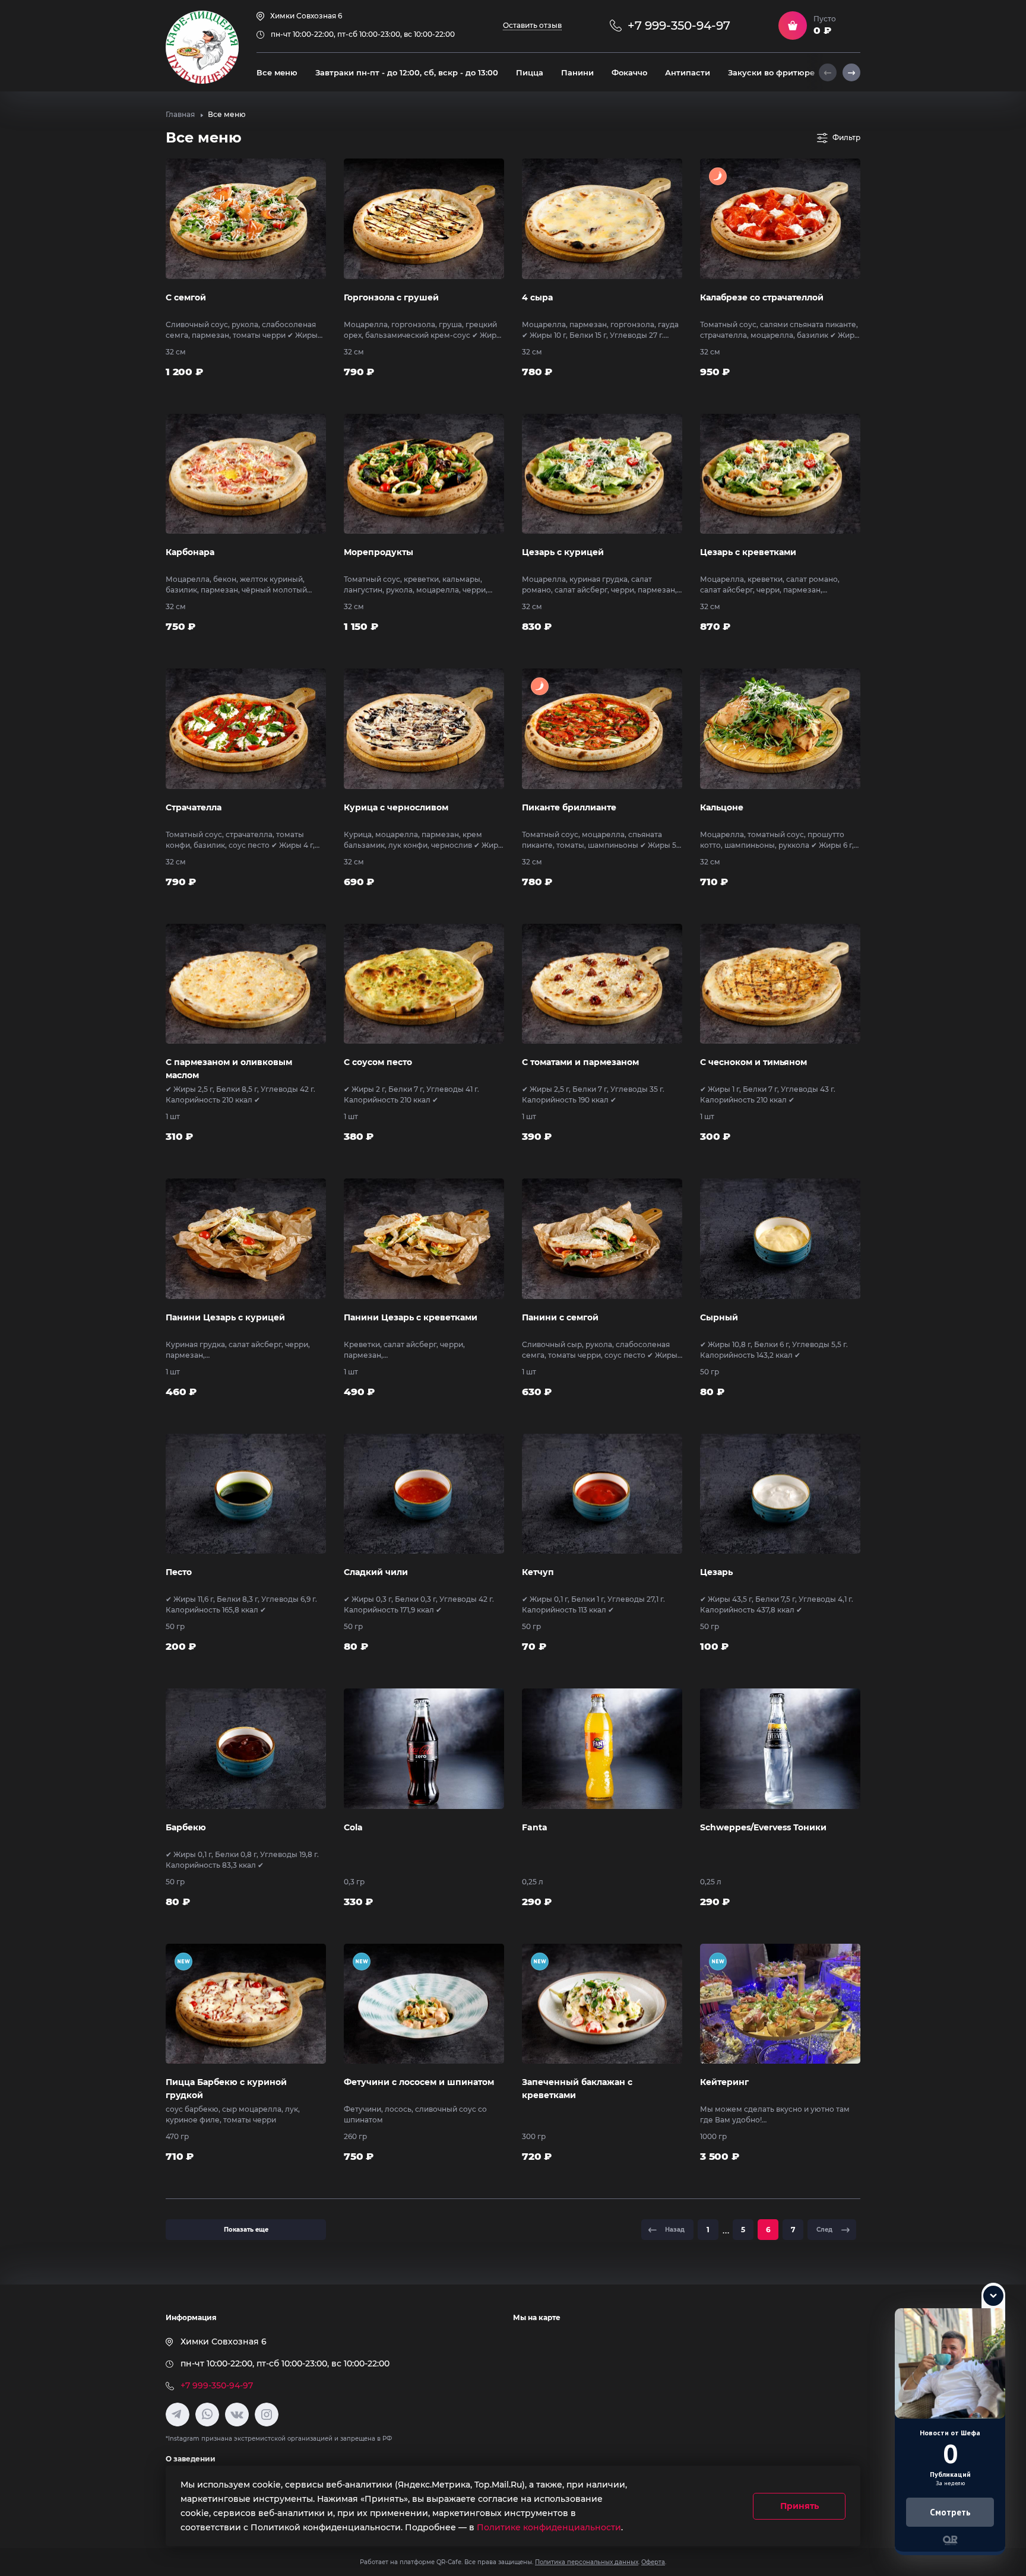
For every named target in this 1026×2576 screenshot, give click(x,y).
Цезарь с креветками (748, 552)
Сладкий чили (376, 1572)
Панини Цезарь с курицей (225, 1317)
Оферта (653, 2562)
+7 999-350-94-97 (217, 2385)
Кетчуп (538, 1572)
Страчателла (194, 807)
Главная (180, 114)
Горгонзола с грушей (391, 297)
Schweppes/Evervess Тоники (763, 1827)
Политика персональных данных (587, 2562)
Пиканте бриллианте (569, 807)
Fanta (535, 1827)
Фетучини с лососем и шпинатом (419, 2082)
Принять (799, 2506)
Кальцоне (722, 807)
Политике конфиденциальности (549, 2527)
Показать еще (246, 2230)
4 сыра (537, 297)
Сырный (719, 1317)
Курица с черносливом (396, 807)
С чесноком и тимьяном (753, 1062)
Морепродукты (379, 552)
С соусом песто (378, 1062)
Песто (179, 1572)
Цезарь (716, 1572)
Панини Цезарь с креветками (411, 1317)
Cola (353, 1827)
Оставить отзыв (532, 25)
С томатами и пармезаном (580, 1062)
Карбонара (190, 552)
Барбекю (186, 1827)
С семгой (186, 297)
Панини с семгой (560, 1317)
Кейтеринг (724, 2082)
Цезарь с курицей (563, 552)
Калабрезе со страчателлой (762, 297)
